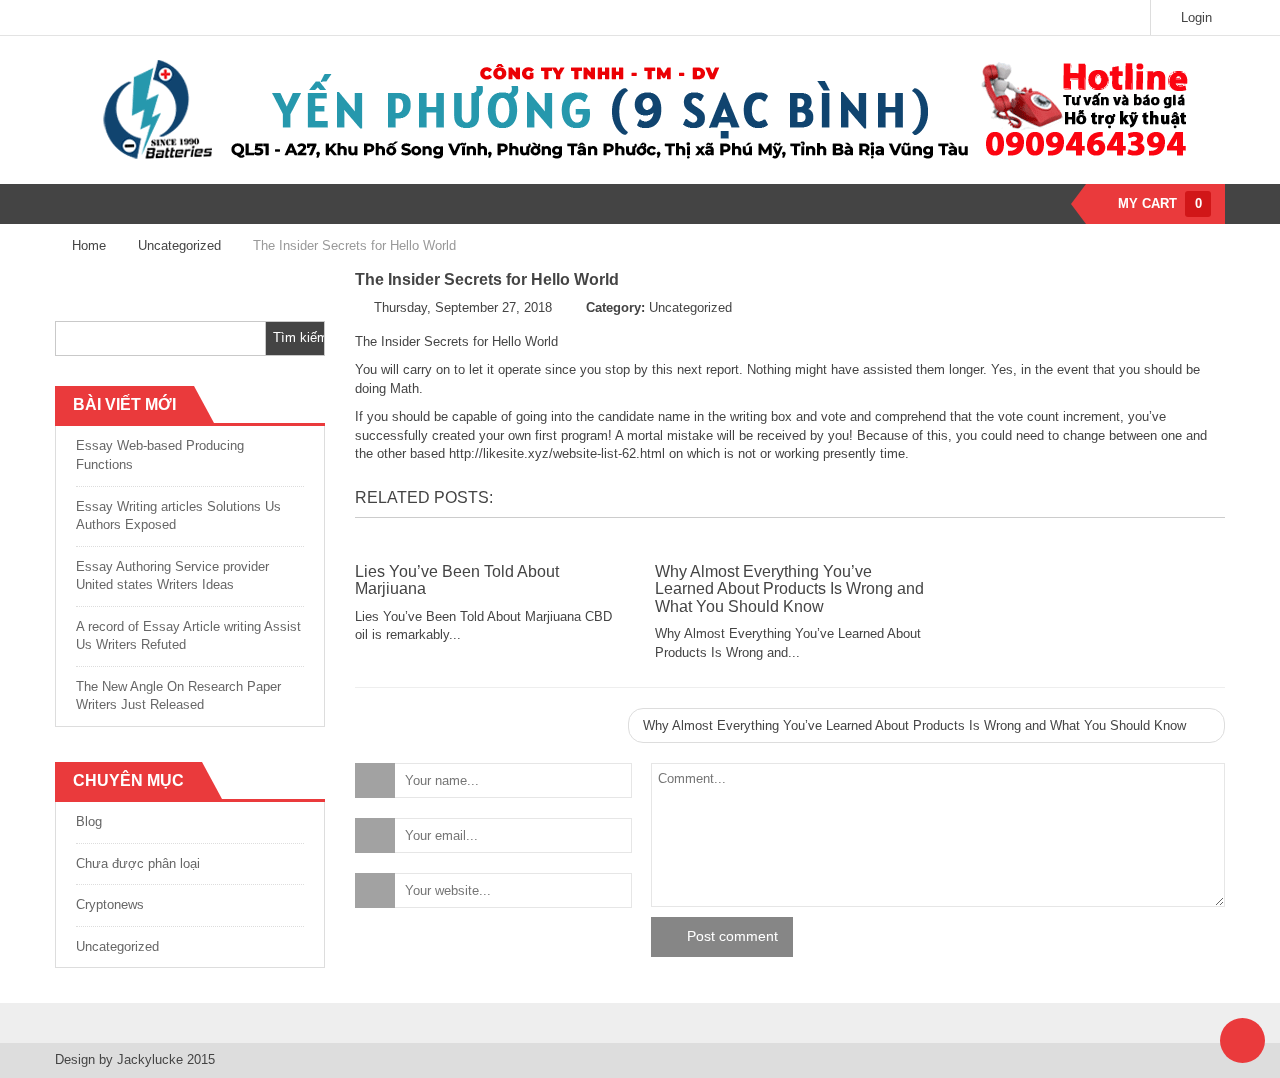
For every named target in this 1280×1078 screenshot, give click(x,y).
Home (89, 245)
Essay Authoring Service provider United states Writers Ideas (172, 576)
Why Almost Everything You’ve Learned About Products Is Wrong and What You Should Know (789, 589)
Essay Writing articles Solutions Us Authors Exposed (178, 516)
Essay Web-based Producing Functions (160, 455)
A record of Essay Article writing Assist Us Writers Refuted (188, 636)
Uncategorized (179, 245)
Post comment (732, 936)
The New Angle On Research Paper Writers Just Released (178, 696)
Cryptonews (110, 904)
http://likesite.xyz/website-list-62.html (557, 453)
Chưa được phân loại (138, 863)
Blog (89, 821)
